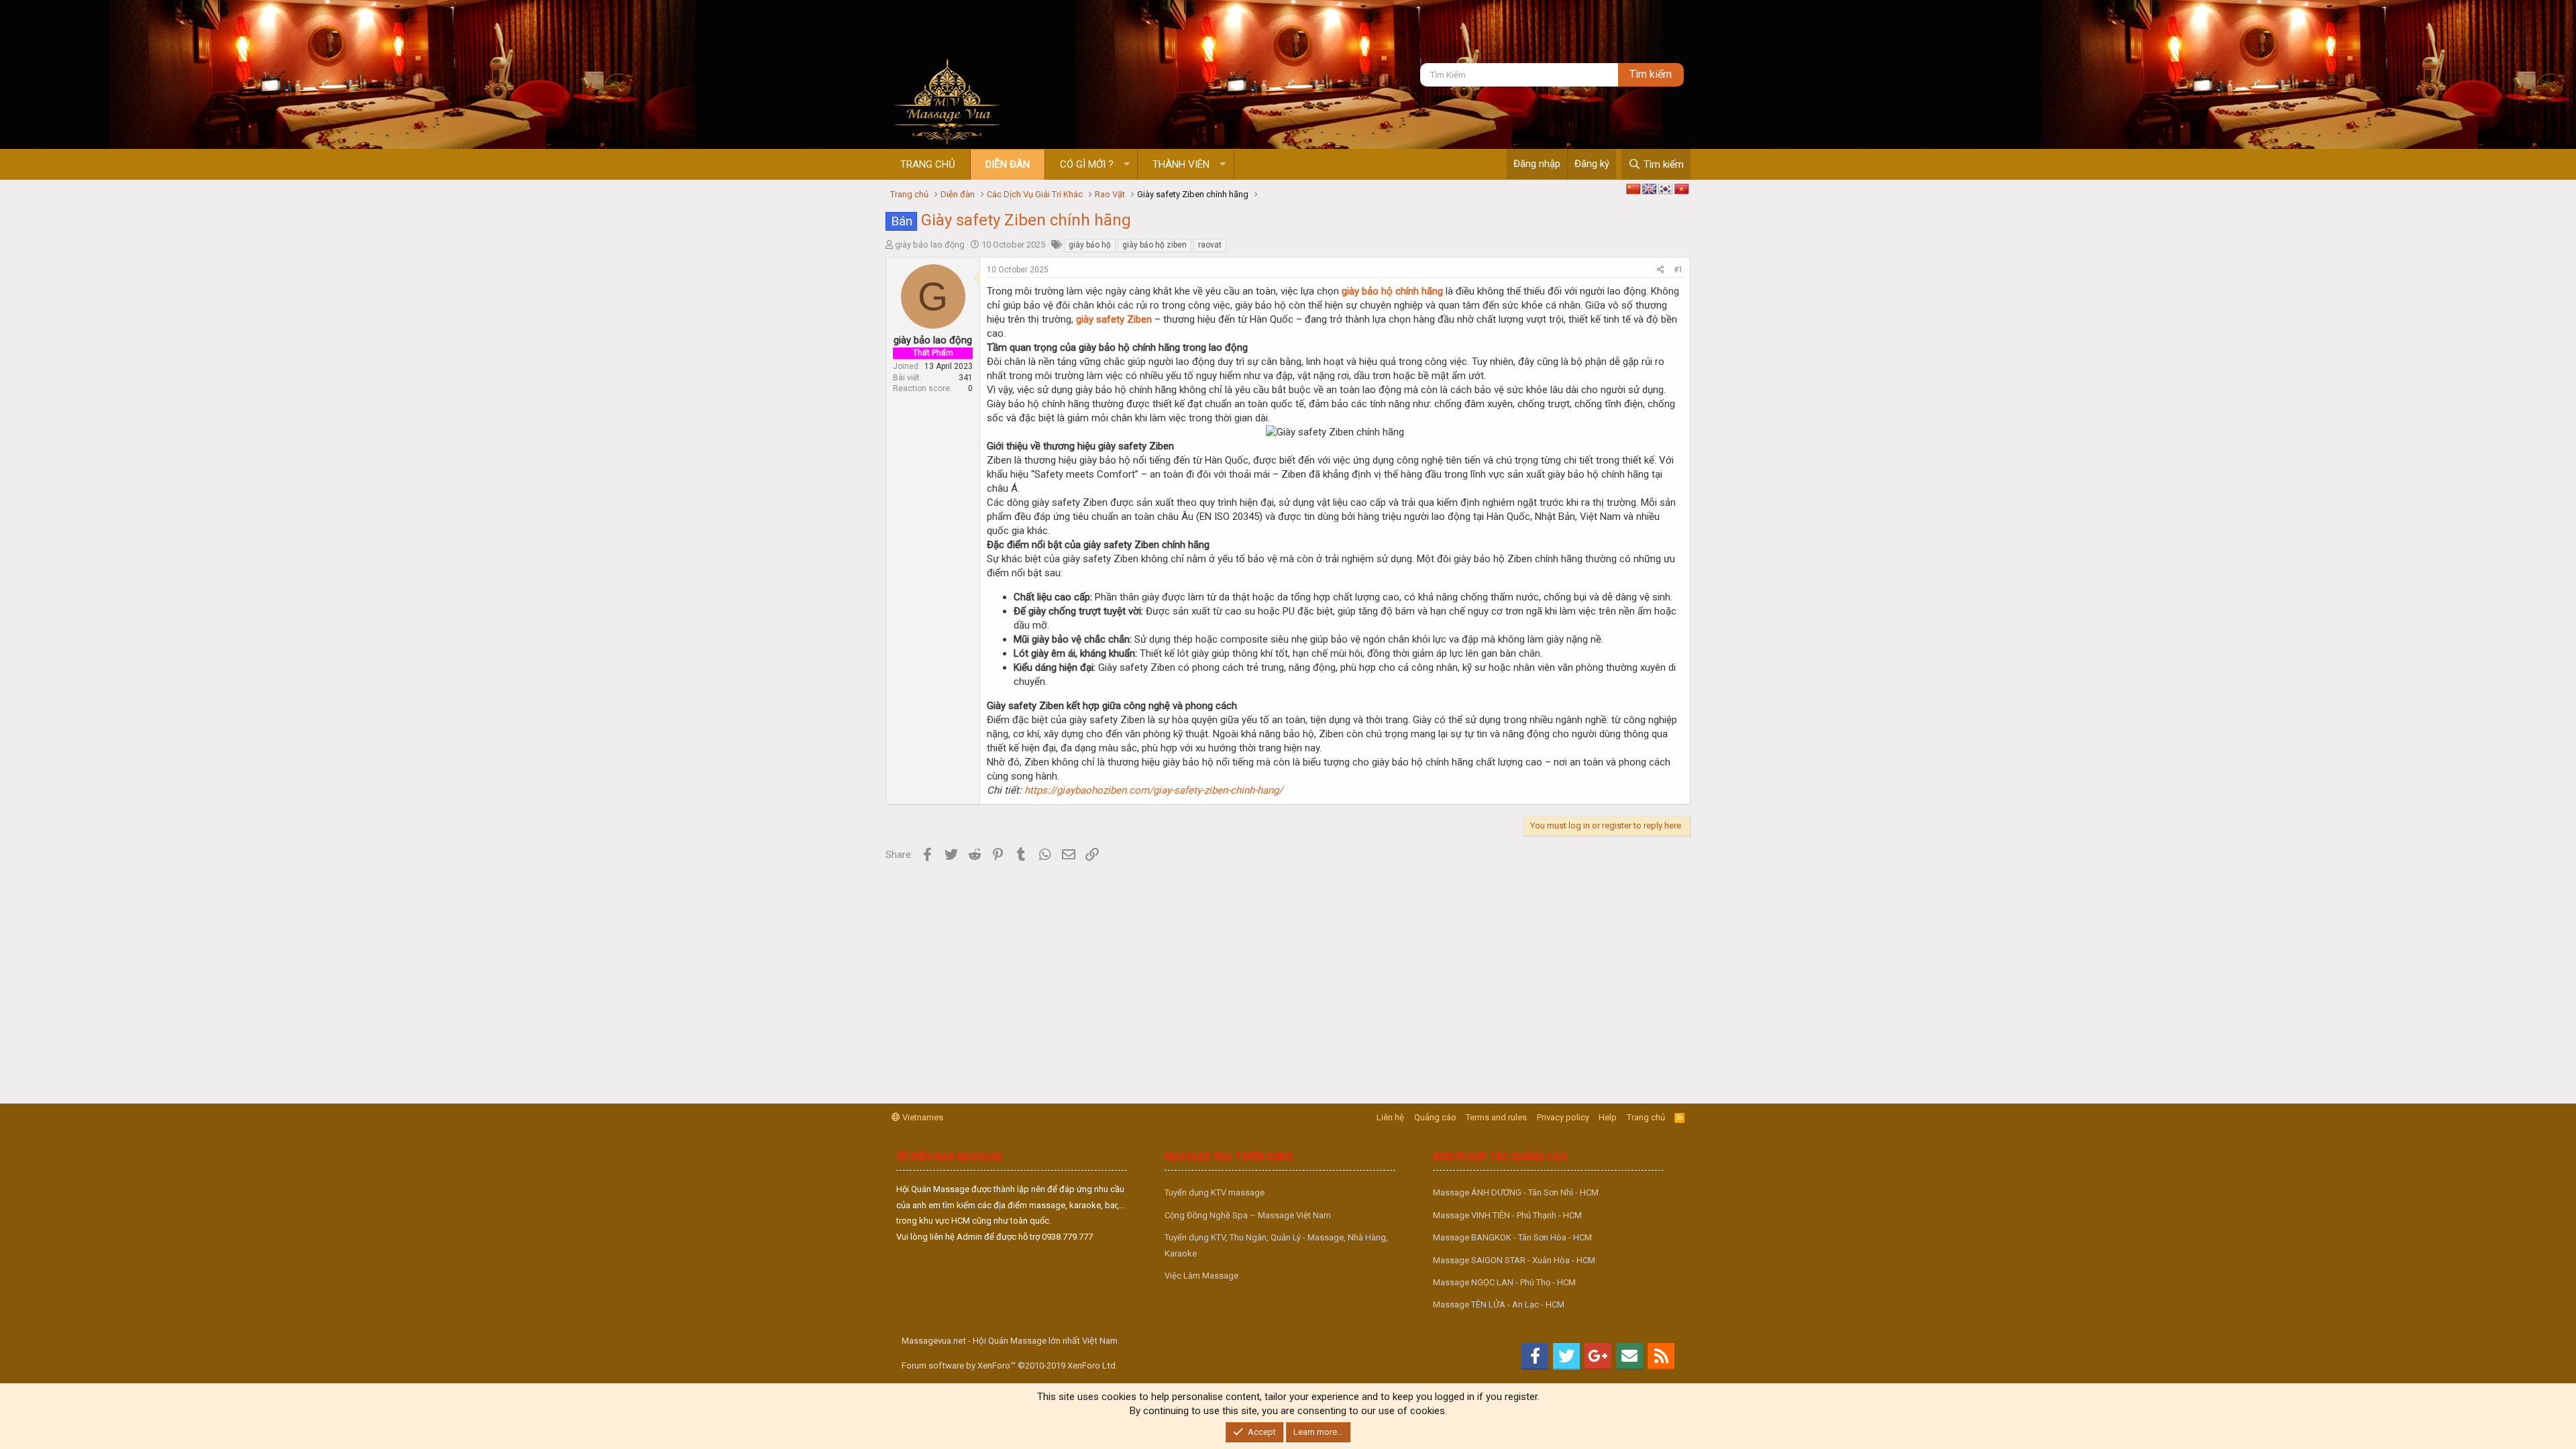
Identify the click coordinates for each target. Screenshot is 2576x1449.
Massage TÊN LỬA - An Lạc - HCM (1499, 1304)
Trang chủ (928, 164)
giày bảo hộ (1090, 245)
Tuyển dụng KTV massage (1215, 1192)
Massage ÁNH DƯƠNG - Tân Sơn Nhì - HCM (1516, 1192)
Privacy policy (1563, 1117)
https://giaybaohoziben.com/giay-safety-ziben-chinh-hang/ (1153, 790)
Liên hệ (1390, 1117)
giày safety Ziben (1114, 319)
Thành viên (1181, 164)
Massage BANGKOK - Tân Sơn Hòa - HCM (1512, 1237)
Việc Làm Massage (1201, 1276)
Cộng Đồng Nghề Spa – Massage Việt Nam (1248, 1215)
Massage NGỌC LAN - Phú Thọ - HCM (1504, 1282)
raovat (1210, 245)
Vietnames (922, 1117)
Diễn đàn (1008, 164)
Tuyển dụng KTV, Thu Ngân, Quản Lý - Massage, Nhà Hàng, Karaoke (1276, 1245)
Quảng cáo (1435, 1117)
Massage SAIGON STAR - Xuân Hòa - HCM (1514, 1260)
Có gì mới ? (1087, 164)
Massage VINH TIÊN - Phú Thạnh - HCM (1507, 1215)
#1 (1678, 270)
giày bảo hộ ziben (1155, 245)
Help (1608, 1117)
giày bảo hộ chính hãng (1392, 291)
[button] (1127, 165)
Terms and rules (1496, 1117)
